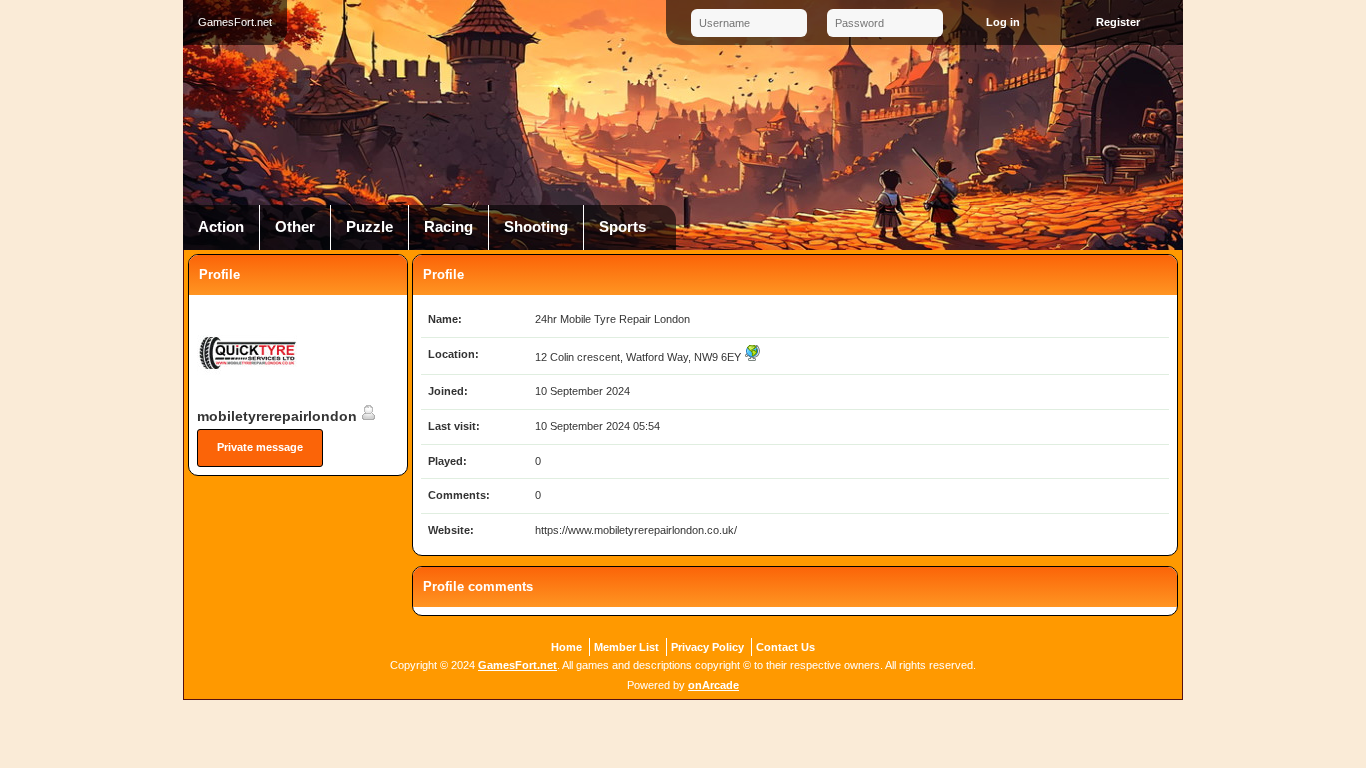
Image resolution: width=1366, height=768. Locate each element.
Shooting (536, 227)
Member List (626, 647)
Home (566, 647)
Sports (622, 227)
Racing (448, 227)
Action (221, 227)
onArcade (713, 685)
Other (295, 227)
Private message (260, 447)
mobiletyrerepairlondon (279, 416)
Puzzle (369, 227)
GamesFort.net (517, 665)
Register (1118, 22)
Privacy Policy (707, 647)
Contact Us (785, 647)
